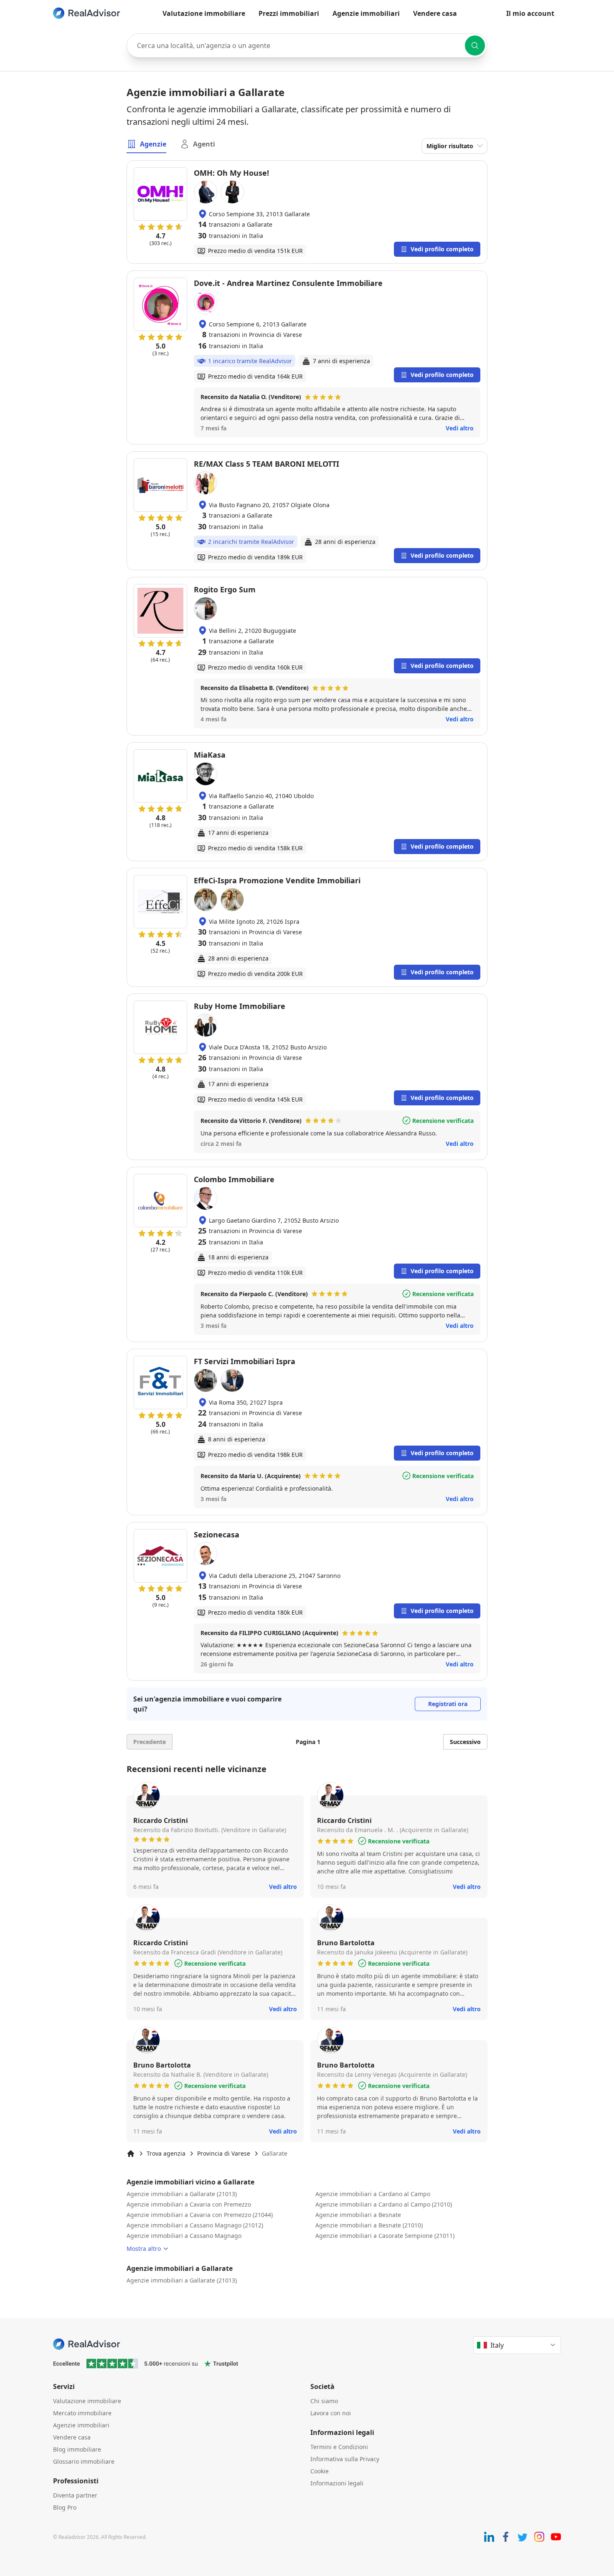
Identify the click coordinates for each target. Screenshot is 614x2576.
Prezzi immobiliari (289, 13)
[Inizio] (131, 2154)
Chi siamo (324, 2401)
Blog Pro (65, 2507)
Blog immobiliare (77, 2449)
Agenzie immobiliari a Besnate (358, 2215)
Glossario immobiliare (84, 2461)
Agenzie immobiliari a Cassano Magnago (184, 2236)
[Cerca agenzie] (475, 46)
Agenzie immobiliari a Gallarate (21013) (182, 2194)
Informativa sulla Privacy (345, 2459)
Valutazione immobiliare (204, 13)
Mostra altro (144, 2249)
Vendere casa (435, 13)
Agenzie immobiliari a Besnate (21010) (369, 2225)
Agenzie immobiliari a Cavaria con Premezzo (189, 2204)
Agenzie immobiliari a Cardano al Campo (373, 2194)
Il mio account (530, 13)
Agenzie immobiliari (366, 13)
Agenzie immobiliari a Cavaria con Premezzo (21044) (200, 2215)
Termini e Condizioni (339, 2447)
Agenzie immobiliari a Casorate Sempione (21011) (385, 2236)
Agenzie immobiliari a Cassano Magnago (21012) (195, 2225)
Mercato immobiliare (82, 2413)
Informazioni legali (337, 2483)
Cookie (320, 2471)
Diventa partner (75, 2495)
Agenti (204, 144)
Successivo (465, 1742)
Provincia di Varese (224, 2153)
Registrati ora (448, 1704)
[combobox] (307, 46)
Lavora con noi (331, 2413)
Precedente (150, 1742)
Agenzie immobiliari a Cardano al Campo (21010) (384, 2204)
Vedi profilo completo (442, 249)
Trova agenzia (166, 2153)
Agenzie (153, 144)
